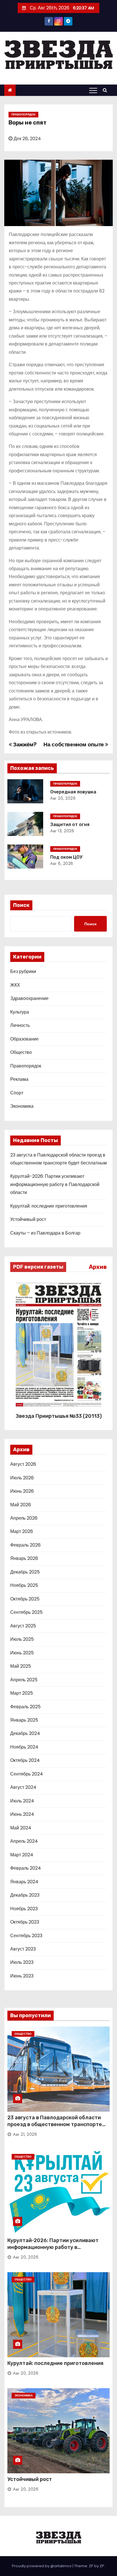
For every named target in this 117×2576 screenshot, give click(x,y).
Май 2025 (21, 1666)
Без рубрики (23, 971)
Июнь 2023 (22, 1976)
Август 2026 (23, 1464)
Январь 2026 (24, 1558)
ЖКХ (15, 985)
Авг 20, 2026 (63, 798)
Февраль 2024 (26, 1868)
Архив (98, 1267)
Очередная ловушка (73, 792)
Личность (20, 1025)
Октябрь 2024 (25, 1760)
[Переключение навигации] (93, 90)
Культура (20, 1012)
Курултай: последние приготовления (49, 1206)
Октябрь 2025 (25, 1599)
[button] (106, 90)
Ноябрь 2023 (24, 1909)
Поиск (21, 905)
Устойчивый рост (28, 1219)
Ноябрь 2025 (24, 1585)
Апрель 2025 (24, 1680)
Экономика (22, 1106)
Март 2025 (22, 1693)
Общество (21, 1052)
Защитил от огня (70, 824)
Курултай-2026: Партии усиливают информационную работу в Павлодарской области (55, 1184)
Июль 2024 (22, 1801)
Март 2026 (22, 1531)
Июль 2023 (22, 1962)
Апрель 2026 (24, 1518)
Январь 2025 (24, 1720)
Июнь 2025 (22, 1653)
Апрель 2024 (24, 1841)
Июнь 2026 (22, 1491)
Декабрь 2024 (25, 1733)
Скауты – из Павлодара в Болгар (45, 1233)
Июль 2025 (22, 1639)
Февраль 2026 (25, 1545)
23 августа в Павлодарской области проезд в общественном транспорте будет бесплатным (55, 2124)
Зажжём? (24, 744)
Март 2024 (22, 1855)
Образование (24, 1039)
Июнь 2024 (22, 1814)
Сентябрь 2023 (26, 1936)
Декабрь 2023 (25, 1895)
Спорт (17, 1093)
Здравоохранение (29, 998)
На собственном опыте (74, 744)
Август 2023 (23, 1949)
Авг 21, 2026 (25, 2134)
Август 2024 (23, 1787)
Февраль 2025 (25, 1707)
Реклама (19, 1079)
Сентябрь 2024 (27, 1774)
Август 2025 (23, 1626)
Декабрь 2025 (25, 1572)
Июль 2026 (22, 1478)
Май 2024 (21, 1828)
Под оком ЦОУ (66, 857)
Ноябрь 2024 (24, 1747)
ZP (102, 2566)
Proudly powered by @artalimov (42, 2566)
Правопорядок (23, 114)
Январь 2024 (24, 1882)
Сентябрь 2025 (26, 1612)
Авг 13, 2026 (62, 831)
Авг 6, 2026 (62, 863)
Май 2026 (21, 1505)
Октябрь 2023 (25, 1922)
